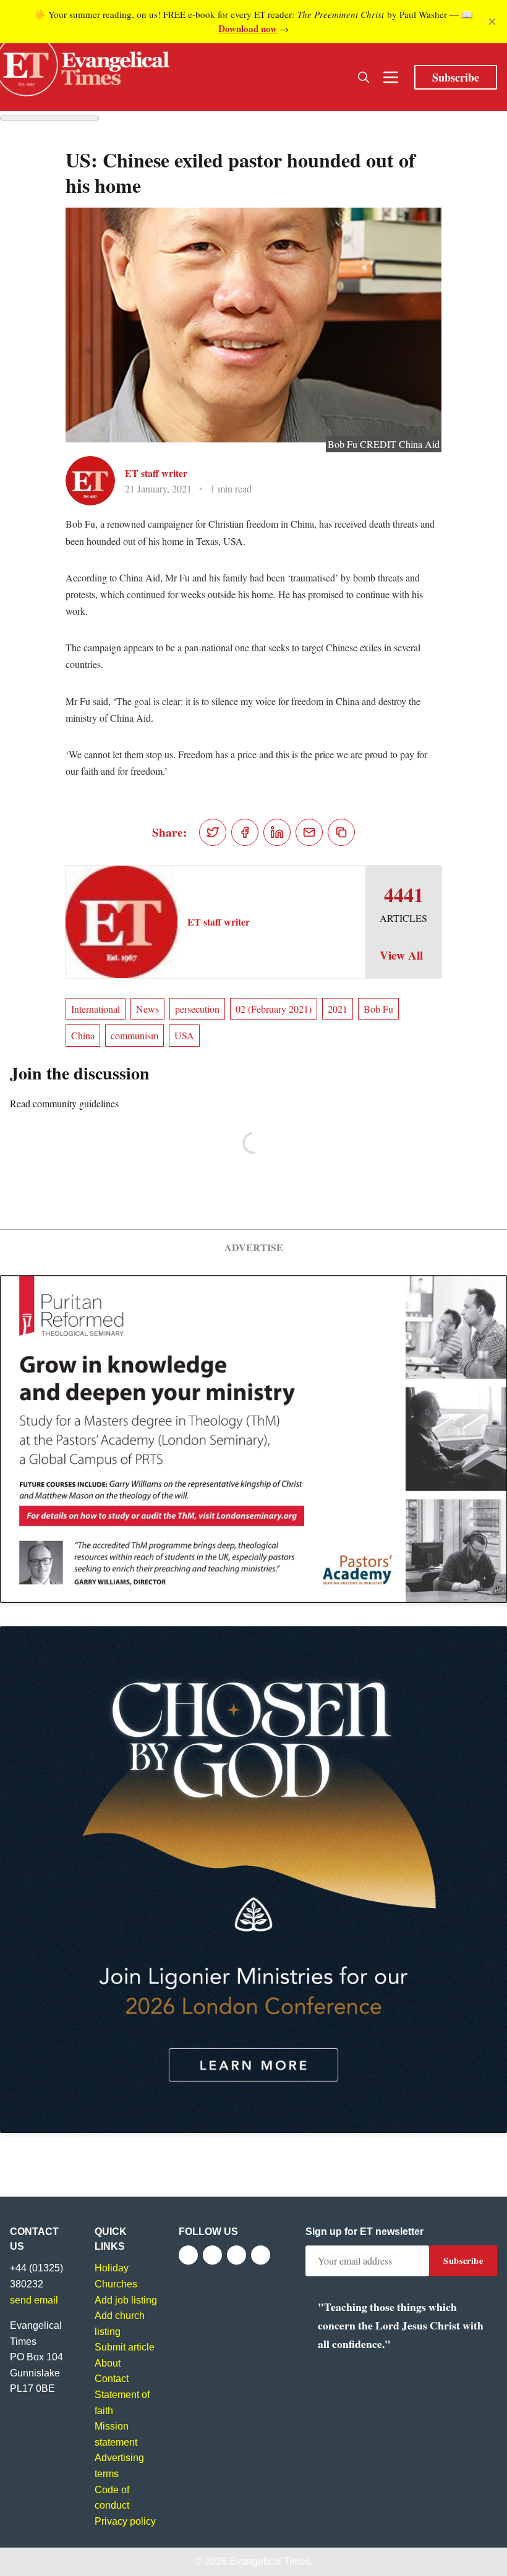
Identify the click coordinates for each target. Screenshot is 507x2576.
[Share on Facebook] (245, 832)
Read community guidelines (64, 1103)
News (147, 1009)
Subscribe (456, 77)
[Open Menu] (391, 77)
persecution (197, 1009)
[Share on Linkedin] (277, 832)
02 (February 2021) (274, 1009)
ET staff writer (156, 473)
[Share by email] (309, 832)
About (108, 2363)
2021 (338, 1009)
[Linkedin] (261, 2255)
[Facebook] (188, 2255)
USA (184, 1035)
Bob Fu (378, 1009)
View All (401, 955)
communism (134, 1035)
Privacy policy (125, 2521)
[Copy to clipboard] (341, 832)
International (96, 1009)
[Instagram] (236, 2255)
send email (34, 2300)
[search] (364, 77)
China (83, 1035)
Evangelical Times (270, 2561)
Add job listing (126, 2300)
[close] (492, 22)
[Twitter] (212, 2255)
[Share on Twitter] (213, 832)
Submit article (125, 2347)
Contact (112, 2379)
